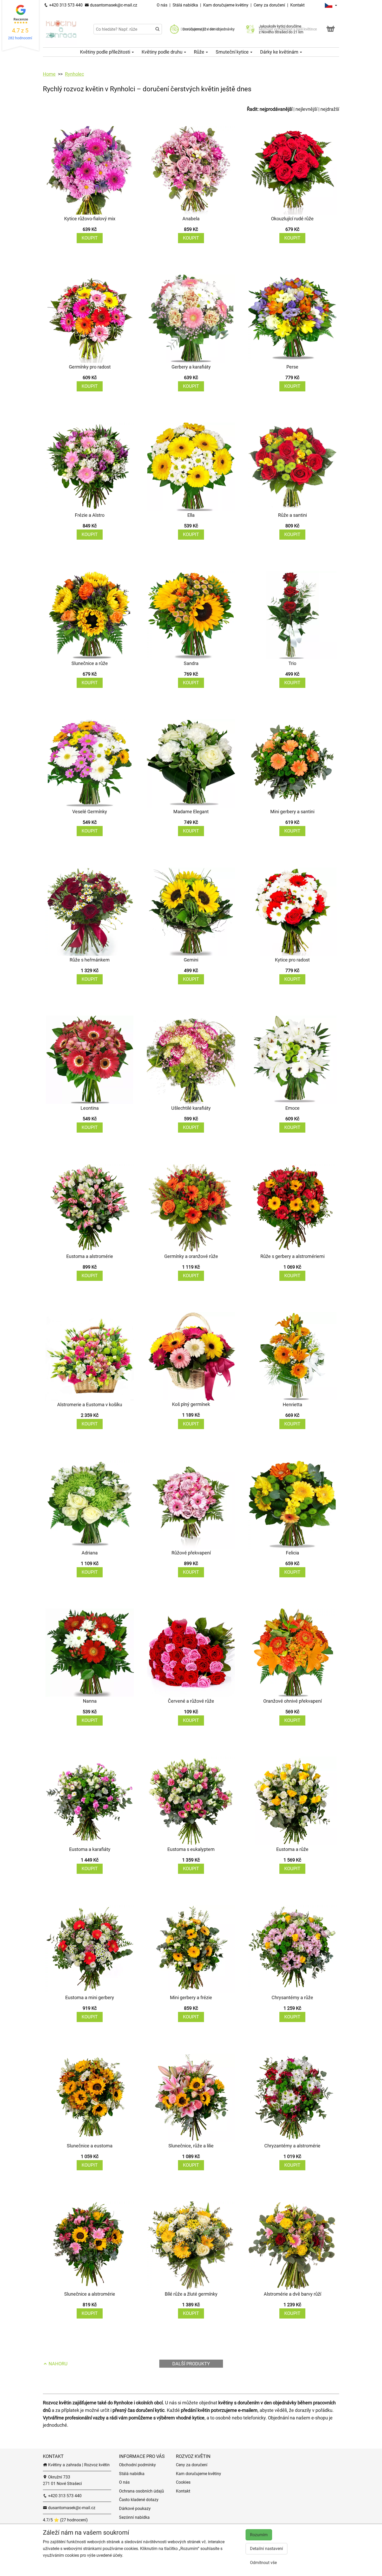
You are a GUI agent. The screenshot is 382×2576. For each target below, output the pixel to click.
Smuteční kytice (233, 52)
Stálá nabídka (186, 5)
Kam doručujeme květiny (226, 5)
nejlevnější (306, 109)
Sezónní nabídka (134, 2517)
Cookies (183, 2482)
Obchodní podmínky (137, 2465)
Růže (200, 52)
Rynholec (74, 74)
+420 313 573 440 (65, 5)
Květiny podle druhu (163, 52)
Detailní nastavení (266, 2549)
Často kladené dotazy (139, 2500)
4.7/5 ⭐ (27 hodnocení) (65, 2520)
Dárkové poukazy (135, 2509)
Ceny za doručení (269, 5)
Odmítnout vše (263, 2563)
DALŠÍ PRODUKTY (191, 2364)
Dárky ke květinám (280, 52)
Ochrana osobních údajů (141, 2491)
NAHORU (58, 2364)
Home (49, 74)
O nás (163, 5)
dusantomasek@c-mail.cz (113, 5)
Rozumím (259, 2535)
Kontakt (297, 5)
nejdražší (330, 109)
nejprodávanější (276, 109)
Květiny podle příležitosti (106, 52)
